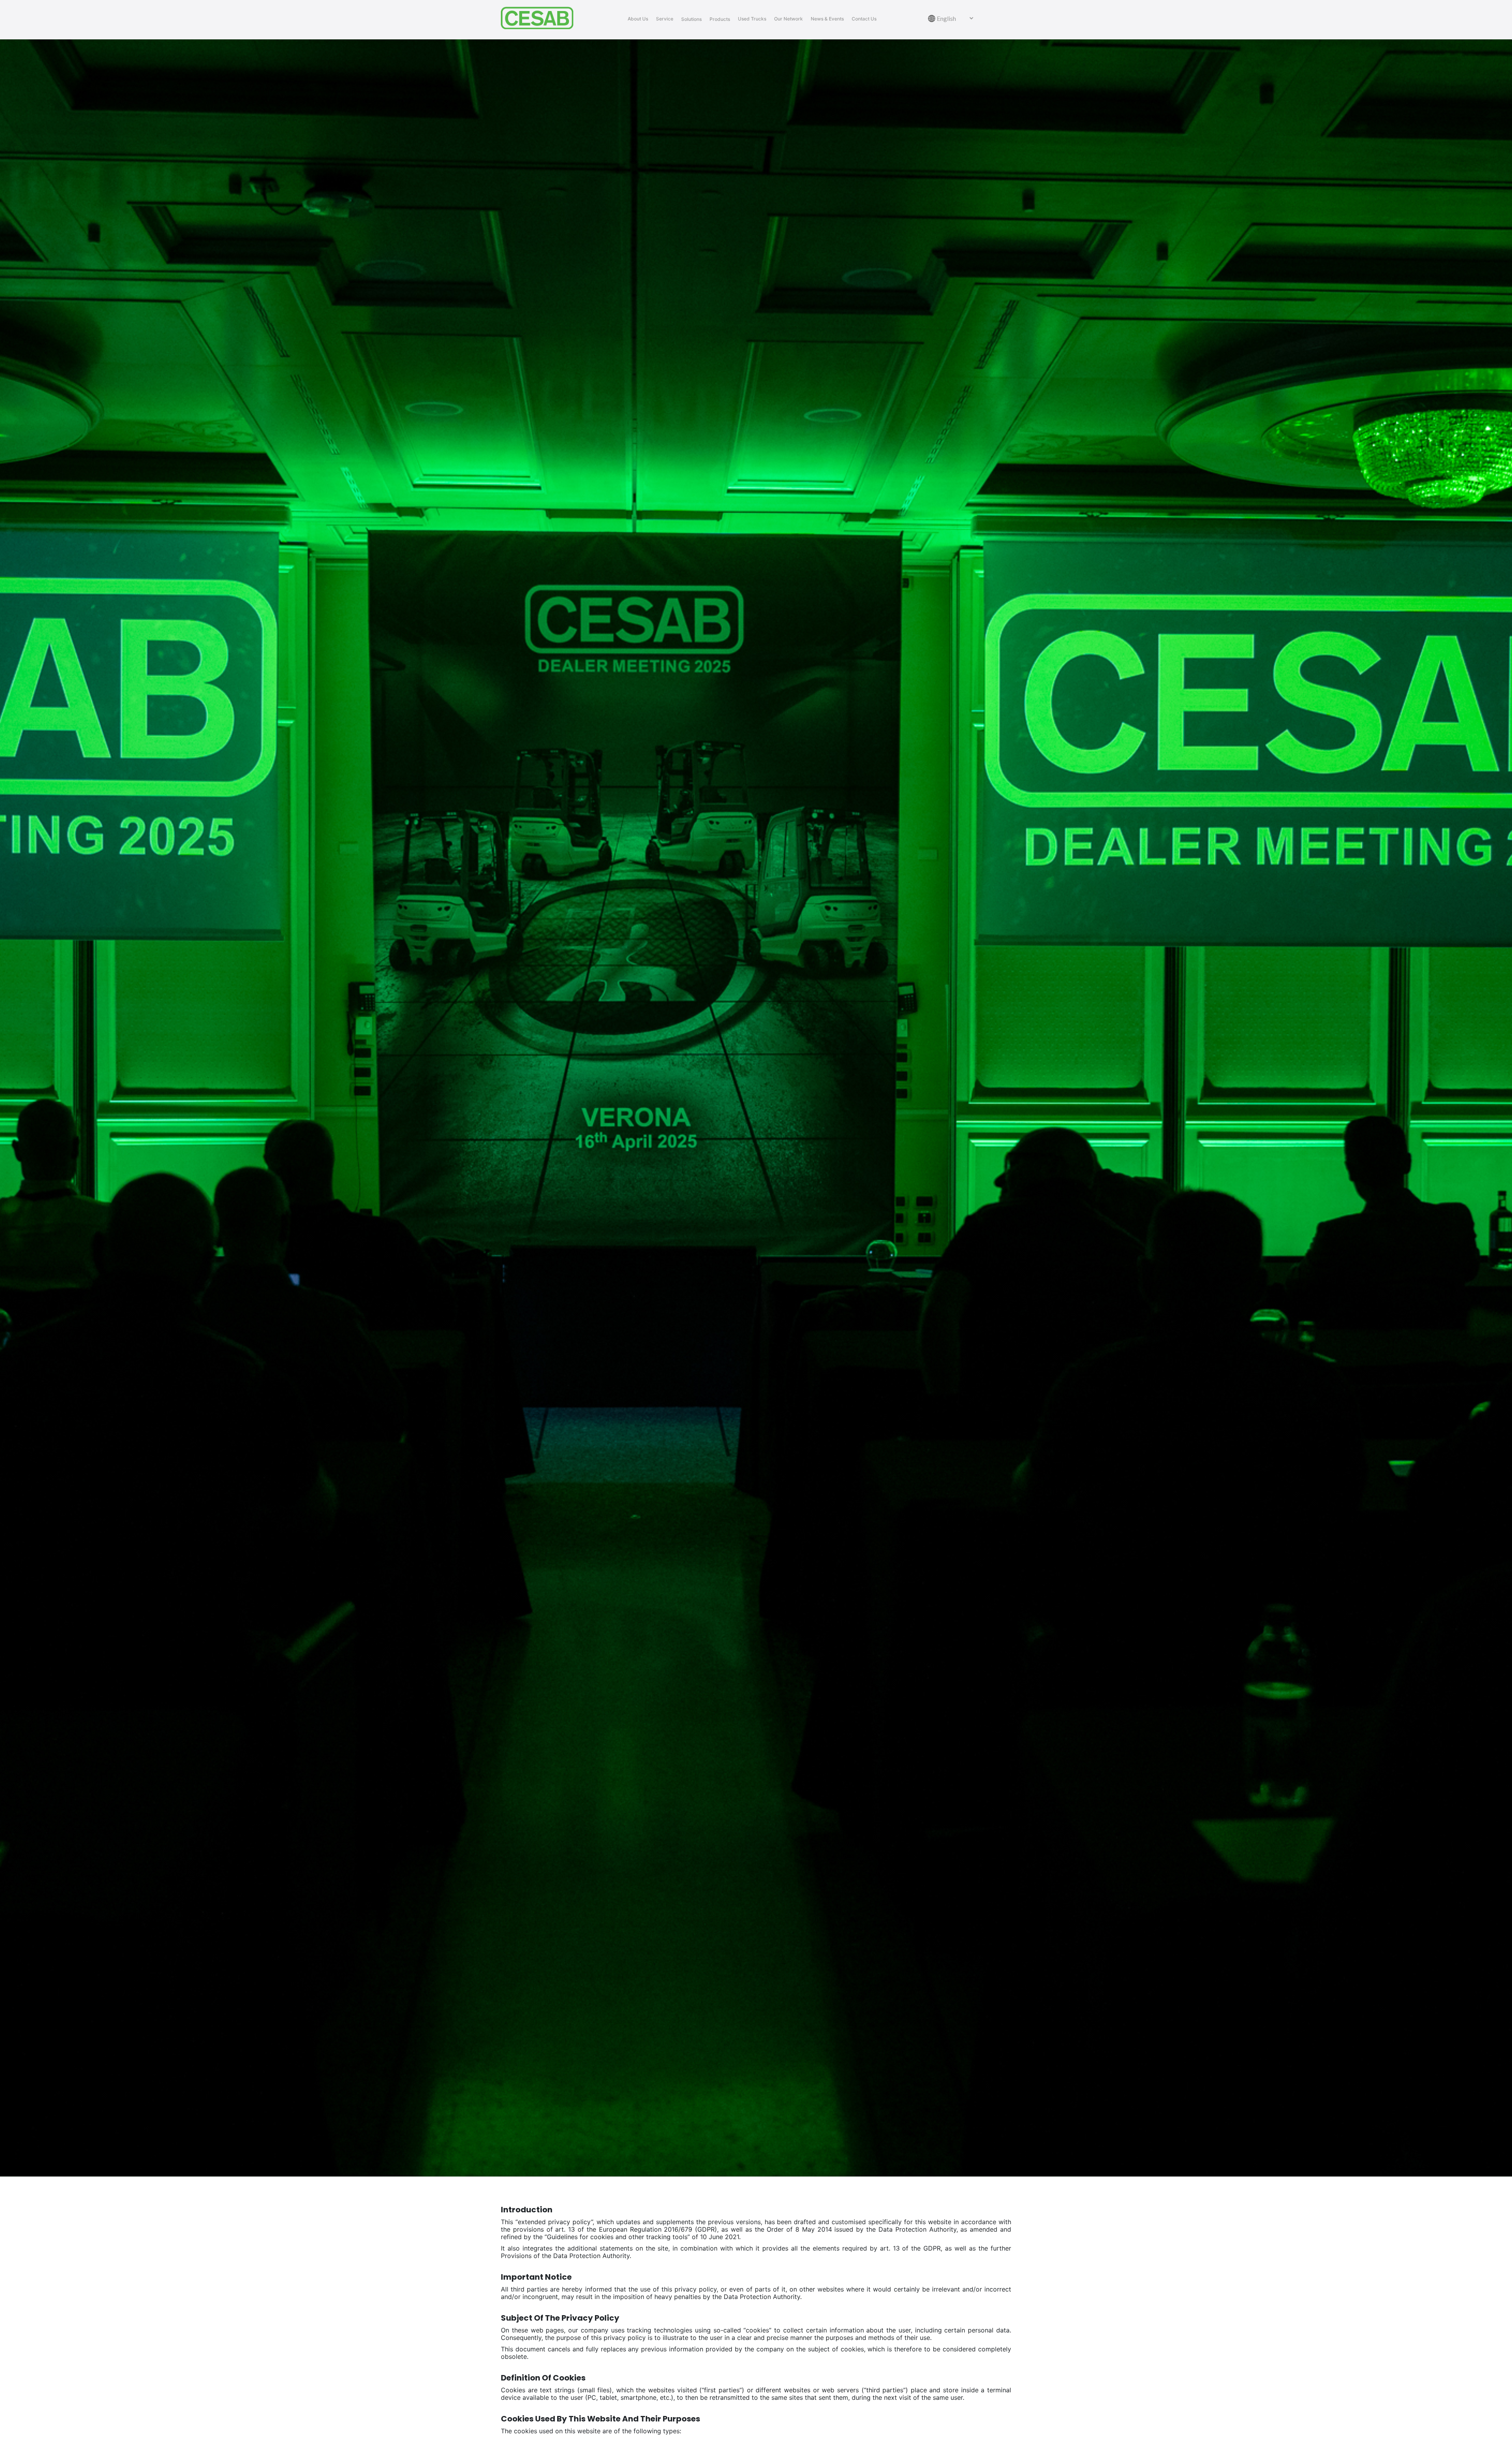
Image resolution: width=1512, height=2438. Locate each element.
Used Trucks (752, 19)
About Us (638, 19)
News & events (827, 19)
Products (720, 19)
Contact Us (864, 19)
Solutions (691, 19)
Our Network (788, 19)
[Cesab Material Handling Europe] (540, 18)
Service (665, 19)
